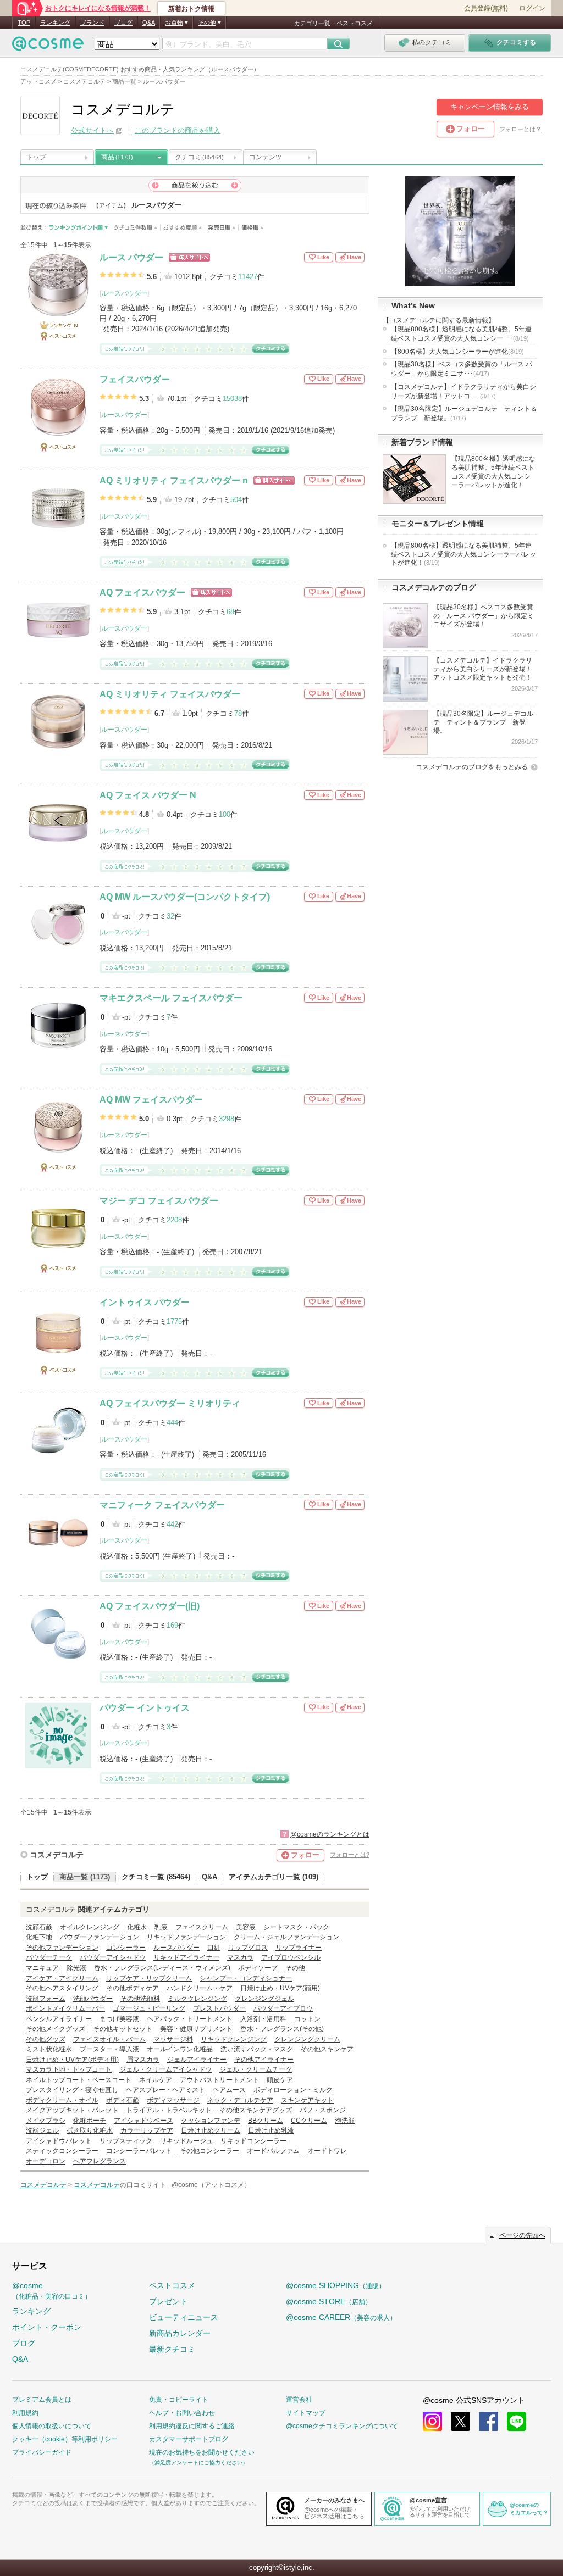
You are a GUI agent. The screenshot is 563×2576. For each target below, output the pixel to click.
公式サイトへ (92, 130)
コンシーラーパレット (139, 2151)
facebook (489, 2421)
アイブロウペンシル (291, 1957)
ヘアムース (229, 2090)
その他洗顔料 (140, 1999)
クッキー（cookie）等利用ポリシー (65, 2439)
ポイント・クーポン (47, 2327)
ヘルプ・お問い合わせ (182, 2413)
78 (238, 713)
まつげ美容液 (119, 2019)
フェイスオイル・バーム (109, 2039)
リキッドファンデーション (186, 1937)
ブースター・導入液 (109, 2049)
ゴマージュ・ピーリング (149, 2008)
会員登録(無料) (486, 8)
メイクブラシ (46, 2121)
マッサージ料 (173, 2039)
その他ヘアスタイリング (62, 1988)
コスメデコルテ (57, 1855)
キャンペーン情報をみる (490, 107)
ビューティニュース (184, 2317)
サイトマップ (306, 2413)
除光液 (76, 1968)
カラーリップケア (147, 2130)
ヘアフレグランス (100, 2161)
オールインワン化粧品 (180, 2049)
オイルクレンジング (90, 1927)
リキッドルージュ (186, 2141)
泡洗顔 (345, 2121)
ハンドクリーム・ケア (200, 1988)
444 (172, 1423)
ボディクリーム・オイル (62, 2100)
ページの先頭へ (522, 2235)
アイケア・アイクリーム (62, 1978)
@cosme (52, 2291)
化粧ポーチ (90, 2121)
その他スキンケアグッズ (256, 2110)
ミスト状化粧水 (49, 2049)
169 (172, 1625)
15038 (232, 399)
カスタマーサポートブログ (189, 2439)
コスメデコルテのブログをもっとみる (472, 767)
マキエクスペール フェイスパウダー (171, 998)
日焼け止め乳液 (271, 2130)
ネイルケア (156, 2080)
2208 (174, 1220)
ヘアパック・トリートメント (190, 2019)
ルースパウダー (124, 293)
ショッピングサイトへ (189, 257)
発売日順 (222, 228)
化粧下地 (39, 1937)
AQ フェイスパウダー (142, 592)
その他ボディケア (133, 1988)
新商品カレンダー (180, 2333)
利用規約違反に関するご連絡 (192, 2426)
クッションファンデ (211, 2121)
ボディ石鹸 (123, 2100)
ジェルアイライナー (197, 2060)
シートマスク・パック (296, 1927)
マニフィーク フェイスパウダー (162, 1505)
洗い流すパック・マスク (257, 2049)
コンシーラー (126, 1948)
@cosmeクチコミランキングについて (342, 2426)
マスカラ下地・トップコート (69, 2069)
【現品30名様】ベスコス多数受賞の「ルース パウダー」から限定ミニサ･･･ (462, 369)
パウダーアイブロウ (283, 2008)
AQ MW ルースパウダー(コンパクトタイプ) (185, 897)
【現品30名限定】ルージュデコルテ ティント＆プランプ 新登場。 (464, 413)
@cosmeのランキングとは (330, 1834)
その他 (295, 1968)
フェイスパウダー (135, 379)
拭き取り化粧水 (90, 2130)
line (517, 2421)
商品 (117, 157)
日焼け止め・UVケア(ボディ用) (72, 2060)
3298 (227, 1119)
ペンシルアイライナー (59, 2019)
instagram (432, 2421)
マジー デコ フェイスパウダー (159, 1201)
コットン (307, 2019)
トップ (36, 157)
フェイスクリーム (202, 1927)
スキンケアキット (307, 2100)
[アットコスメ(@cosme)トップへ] (48, 46)
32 (170, 916)
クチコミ (199, 157)
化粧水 (137, 1927)
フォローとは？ (520, 129)
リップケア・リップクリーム (149, 1978)
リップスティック (126, 2141)
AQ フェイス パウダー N (148, 795)
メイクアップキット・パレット (72, 2110)
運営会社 (299, 2400)
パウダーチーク (49, 1957)
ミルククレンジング (197, 1999)
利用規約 (25, 2413)
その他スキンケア (327, 2049)
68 (230, 612)
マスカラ (240, 1957)
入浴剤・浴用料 (263, 2019)
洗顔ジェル (42, 2130)
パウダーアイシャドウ (113, 1957)
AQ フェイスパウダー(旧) (150, 1606)
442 (172, 1524)
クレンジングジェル (264, 1999)
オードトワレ (327, 2151)
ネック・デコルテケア (240, 2100)
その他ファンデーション (62, 1948)
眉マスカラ (143, 2060)
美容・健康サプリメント (196, 2029)
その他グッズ (46, 2039)
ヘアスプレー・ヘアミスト (165, 2090)
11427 (248, 277)
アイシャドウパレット (59, 2141)
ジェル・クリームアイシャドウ (165, 2069)
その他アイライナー (264, 2060)
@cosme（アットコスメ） (211, 2185)
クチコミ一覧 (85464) (156, 1877)
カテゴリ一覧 (312, 23)
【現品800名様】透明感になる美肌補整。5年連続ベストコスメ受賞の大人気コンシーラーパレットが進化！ (463, 554)
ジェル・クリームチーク (256, 2069)
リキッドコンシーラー (253, 2141)
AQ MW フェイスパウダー (151, 1100)
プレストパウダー (219, 2008)
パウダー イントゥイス (145, 1708)
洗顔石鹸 (39, 1927)
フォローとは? (350, 1855)
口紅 (214, 1948)
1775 (174, 1322)
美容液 (246, 1927)
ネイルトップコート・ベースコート (79, 2080)
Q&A (149, 23)
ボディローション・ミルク (293, 2090)
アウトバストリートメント (219, 2080)
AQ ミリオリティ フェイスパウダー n (174, 480)
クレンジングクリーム (307, 2039)
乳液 (161, 1927)
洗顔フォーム (46, 1999)
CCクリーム (309, 2121)
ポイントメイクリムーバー (65, 2008)
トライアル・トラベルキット (169, 2110)
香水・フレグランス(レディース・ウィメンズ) (162, 1968)
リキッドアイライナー (186, 1957)
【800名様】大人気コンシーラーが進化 (457, 352)
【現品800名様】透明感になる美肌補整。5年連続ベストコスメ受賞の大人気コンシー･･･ (461, 334)
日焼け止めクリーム (211, 2130)
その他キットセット (123, 2029)
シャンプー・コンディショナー (246, 1978)
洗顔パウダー (93, 1999)
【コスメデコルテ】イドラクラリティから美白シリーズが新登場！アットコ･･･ (463, 391)
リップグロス (248, 1948)
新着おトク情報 (191, 9)
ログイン (532, 8)
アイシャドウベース (143, 2121)
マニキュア (42, 1968)
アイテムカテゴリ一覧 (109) (274, 1877)
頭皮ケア (280, 2080)
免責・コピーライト (179, 2400)
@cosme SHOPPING (336, 2285)
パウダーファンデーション (100, 1937)
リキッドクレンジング (234, 2039)
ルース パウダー (131, 257)
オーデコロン (46, 2161)
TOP (24, 23)
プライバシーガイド (42, 2452)
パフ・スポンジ (323, 2110)
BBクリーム (266, 2121)
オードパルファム (273, 2151)
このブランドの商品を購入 (178, 130)
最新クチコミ (172, 2349)
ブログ (123, 23)
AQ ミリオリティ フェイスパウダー (170, 694)
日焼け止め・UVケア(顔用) (280, 1988)
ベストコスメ (355, 23)
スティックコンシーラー (62, 2151)
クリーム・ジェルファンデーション (286, 1937)
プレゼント (168, 2301)
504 (236, 500)
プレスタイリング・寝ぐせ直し (72, 2090)
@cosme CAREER (341, 2317)
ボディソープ (258, 1968)
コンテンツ (266, 157)
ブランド (92, 23)
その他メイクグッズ (56, 2029)
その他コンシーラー (209, 2151)
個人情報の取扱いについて (52, 2426)
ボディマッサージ (173, 2100)
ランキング (55, 23)
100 (225, 814)
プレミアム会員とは (42, 2400)
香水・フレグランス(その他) (282, 2029)
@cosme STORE (329, 2301)
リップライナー (299, 1948)
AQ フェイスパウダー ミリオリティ (170, 1403)
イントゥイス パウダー (145, 1302)
